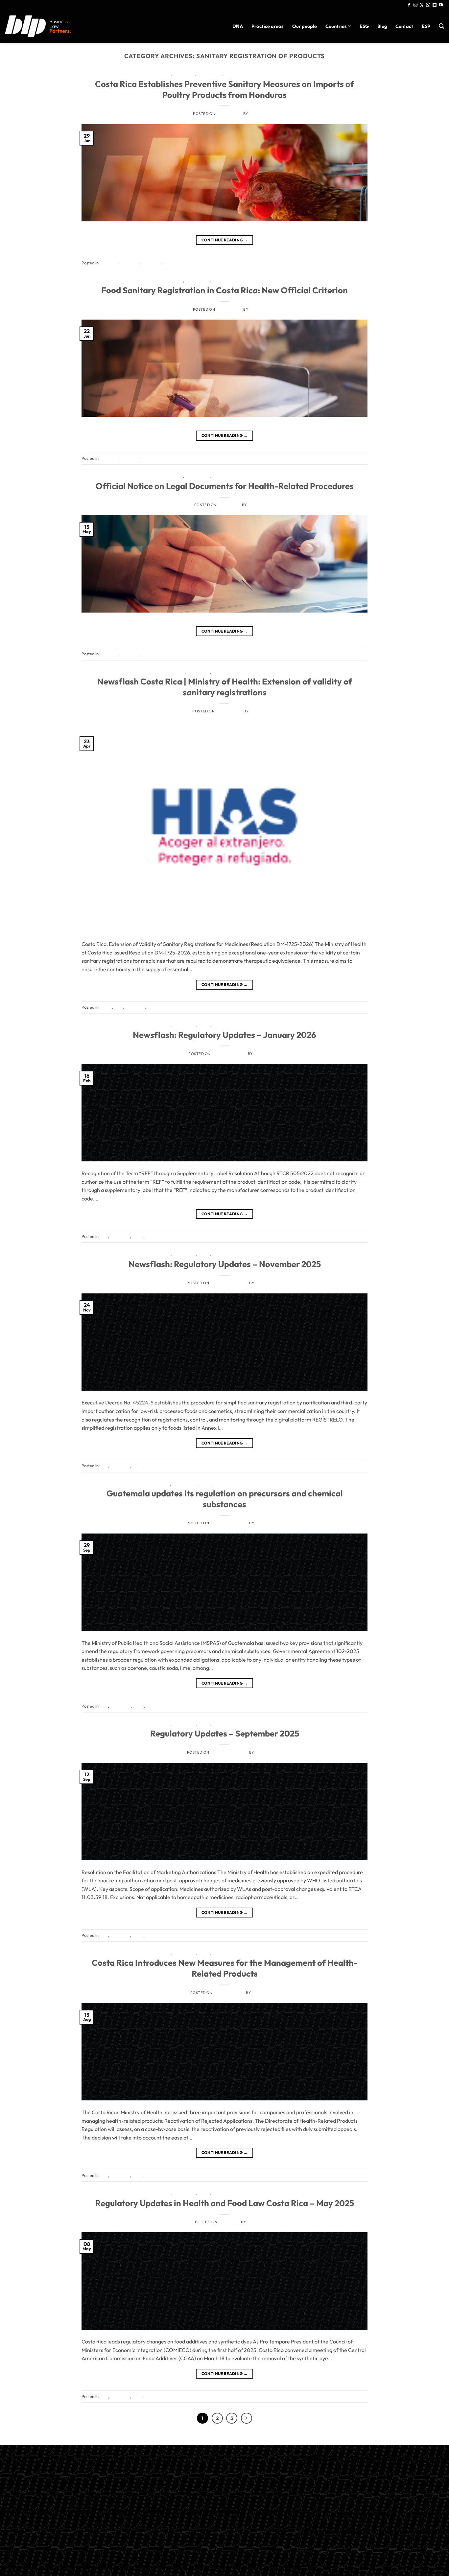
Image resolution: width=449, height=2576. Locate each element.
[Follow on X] (422, 5)
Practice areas (268, 26)
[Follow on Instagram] (415, 5)
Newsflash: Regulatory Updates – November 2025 (225, 1264)
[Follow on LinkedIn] (435, 5)
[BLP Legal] (38, 26)
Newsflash (209, 74)
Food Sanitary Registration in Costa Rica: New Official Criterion (225, 290)
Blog (382, 26)
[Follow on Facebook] (409, 5)
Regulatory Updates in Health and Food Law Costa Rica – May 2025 (225, 2203)
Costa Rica (159, 74)
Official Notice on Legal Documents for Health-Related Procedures (225, 486)
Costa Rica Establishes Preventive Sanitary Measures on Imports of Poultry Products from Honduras (225, 89)
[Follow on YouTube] (441, 5)
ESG (364, 26)
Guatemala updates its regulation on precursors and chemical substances (225, 1499)
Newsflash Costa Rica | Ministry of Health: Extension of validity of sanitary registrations (225, 687)
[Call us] (428, 5)
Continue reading (225, 240)
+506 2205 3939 (225, 2507)
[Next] (247, 2418)
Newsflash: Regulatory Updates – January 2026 (225, 1035)
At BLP (165, 672)
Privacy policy (225, 2523)
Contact (404, 26)
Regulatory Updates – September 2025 (225, 1733)
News (204, 1025)
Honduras (184, 74)
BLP (252, 114)
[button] (441, 26)
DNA (238, 26)
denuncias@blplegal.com (367, 2502)
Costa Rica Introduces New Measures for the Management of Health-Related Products (225, 1968)
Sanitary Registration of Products (263, 74)
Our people (305, 26)
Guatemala (184, 1484)
